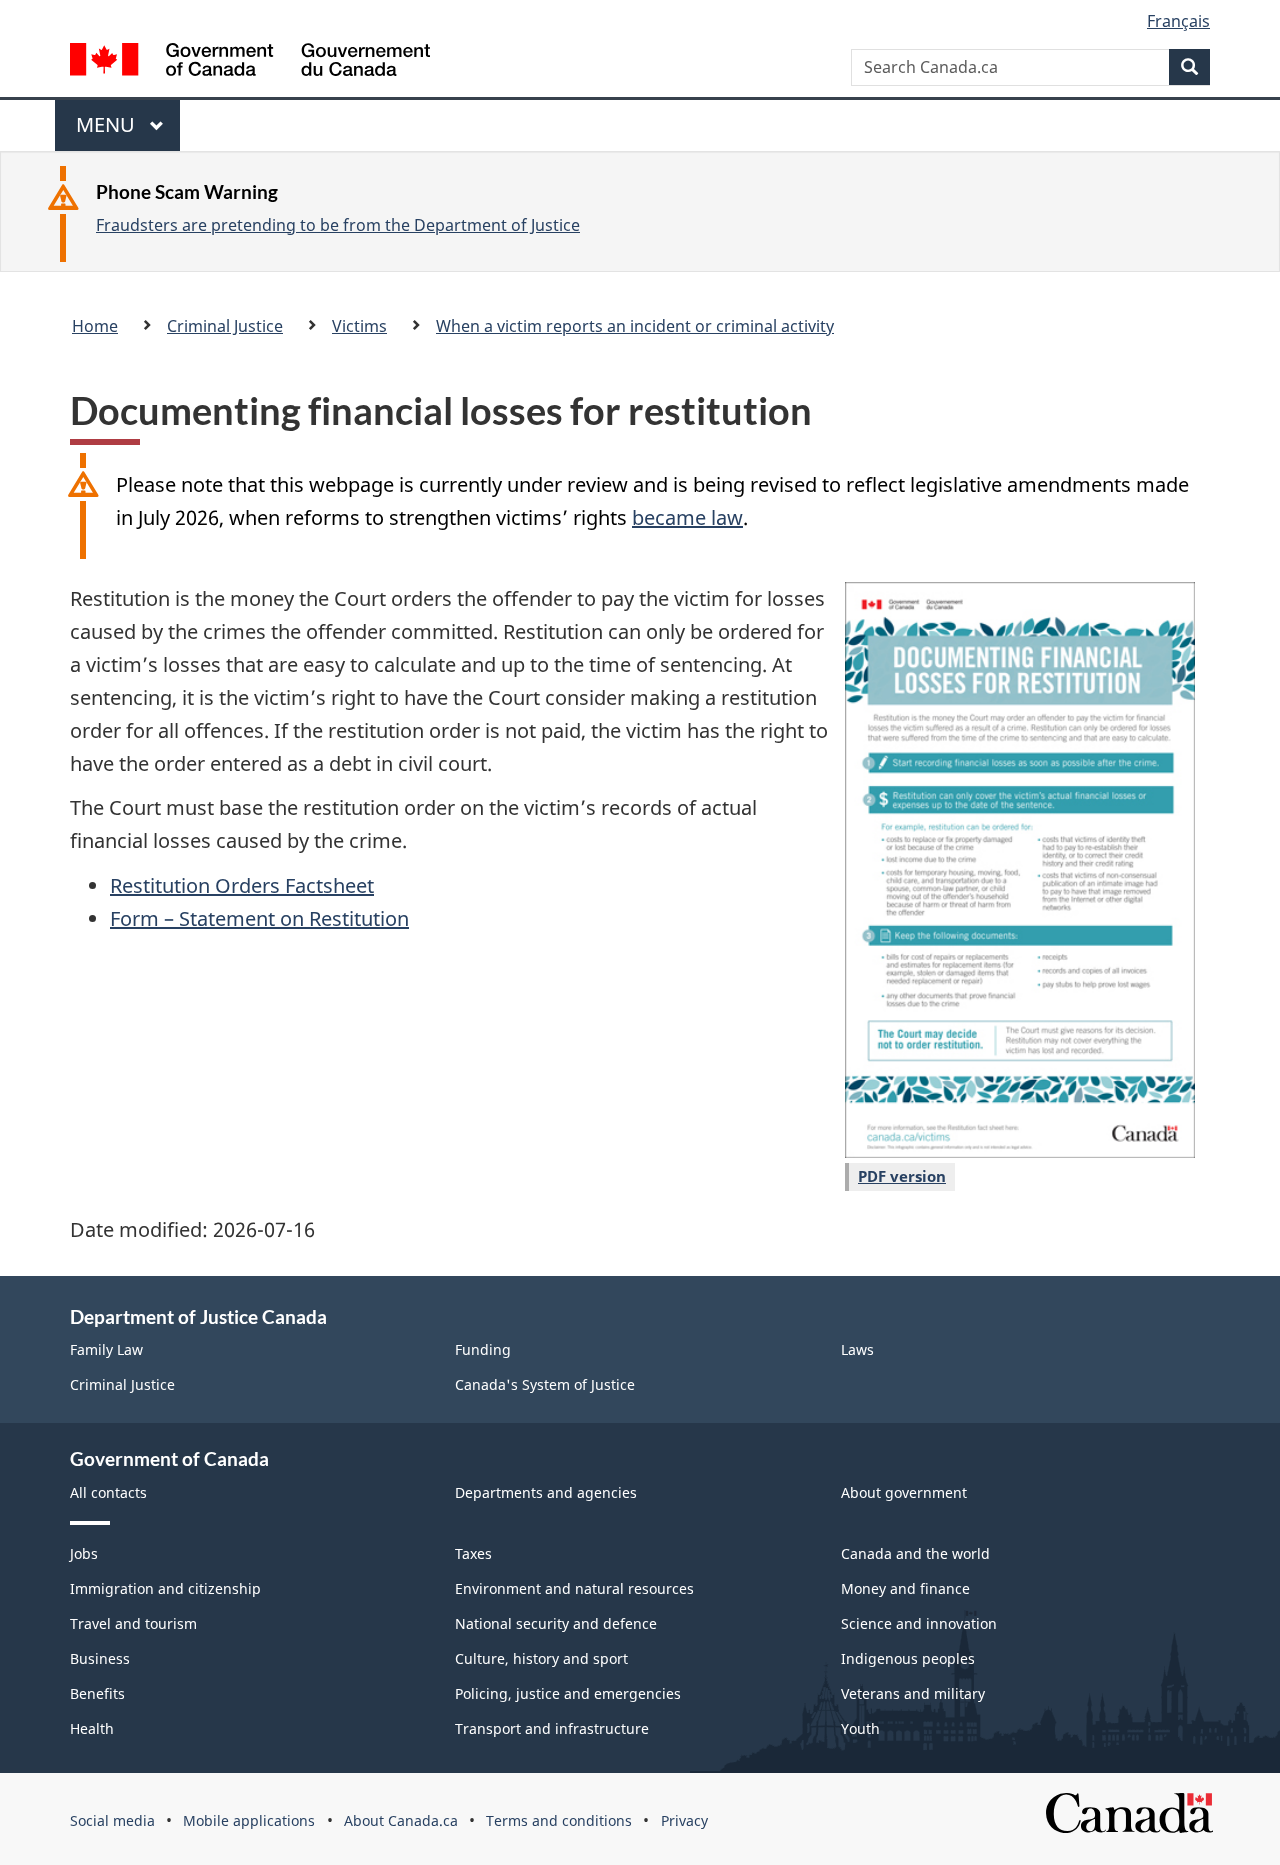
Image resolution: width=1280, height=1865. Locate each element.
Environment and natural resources (574, 1588)
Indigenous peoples (908, 1658)
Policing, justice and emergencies (568, 1693)
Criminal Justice (225, 326)
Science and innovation (919, 1623)
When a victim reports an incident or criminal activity (635, 326)
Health (92, 1728)
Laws (857, 1349)
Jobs (84, 1553)
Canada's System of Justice (545, 1384)
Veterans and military (913, 1693)
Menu (108, 131)
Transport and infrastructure (552, 1728)
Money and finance (905, 1588)
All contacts (108, 1492)
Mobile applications (249, 1820)
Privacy (684, 1820)
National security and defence (556, 1623)
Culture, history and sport (541, 1658)
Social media (112, 1820)
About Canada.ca (401, 1820)
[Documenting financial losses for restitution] (1020, 870)
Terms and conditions (559, 1820)
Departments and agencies (546, 1492)
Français (1178, 21)
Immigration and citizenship (165, 1588)
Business (100, 1658)
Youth (860, 1728)
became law (687, 517)
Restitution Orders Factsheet (242, 885)
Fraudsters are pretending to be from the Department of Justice (338, 225)
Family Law (106, 1349)
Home (95, 326)
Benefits (97, 1693)
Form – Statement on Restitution (259, 918)
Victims (359, 326)
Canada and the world (915, 1553)
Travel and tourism (133, 1623)
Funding (483, 1349)
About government (904, 1492)
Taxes (473, 1553)
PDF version (902, 1176)
